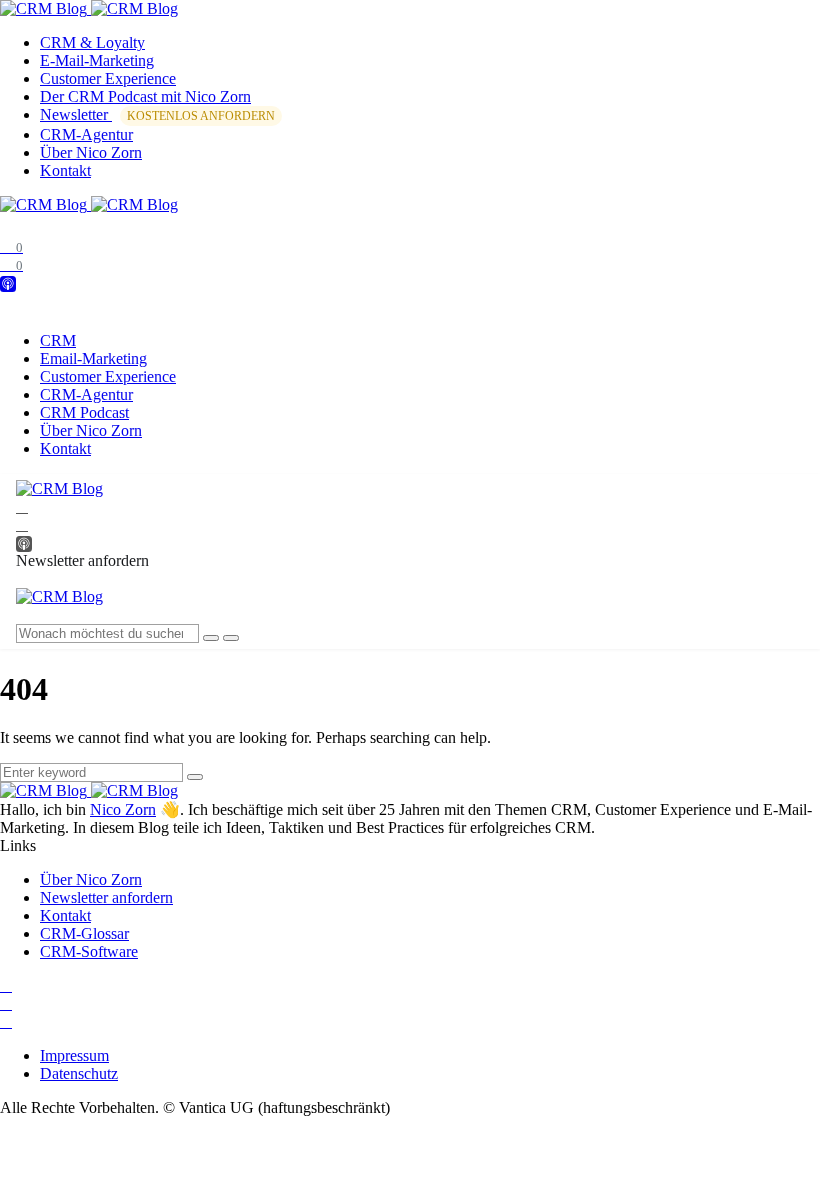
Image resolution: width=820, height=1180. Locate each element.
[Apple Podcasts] (8, 282)
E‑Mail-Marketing (97, 60)
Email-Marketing (93, 358)
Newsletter (157, 114)
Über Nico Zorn (91, 152)
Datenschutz (79, 1073)
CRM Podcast (84, 412)
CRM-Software (89, 951)
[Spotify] (22, 524)
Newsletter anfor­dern (106, 897)
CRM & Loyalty (92, 42)
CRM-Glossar (84, 933)
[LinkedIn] (22, 506)
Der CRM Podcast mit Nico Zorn (145, 96)
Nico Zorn (123, 809)
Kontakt (65, 170)
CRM (58, 340)
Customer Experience (108, 78)
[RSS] (6, 1021)
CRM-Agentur (86, 134)
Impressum (74, 1055)
